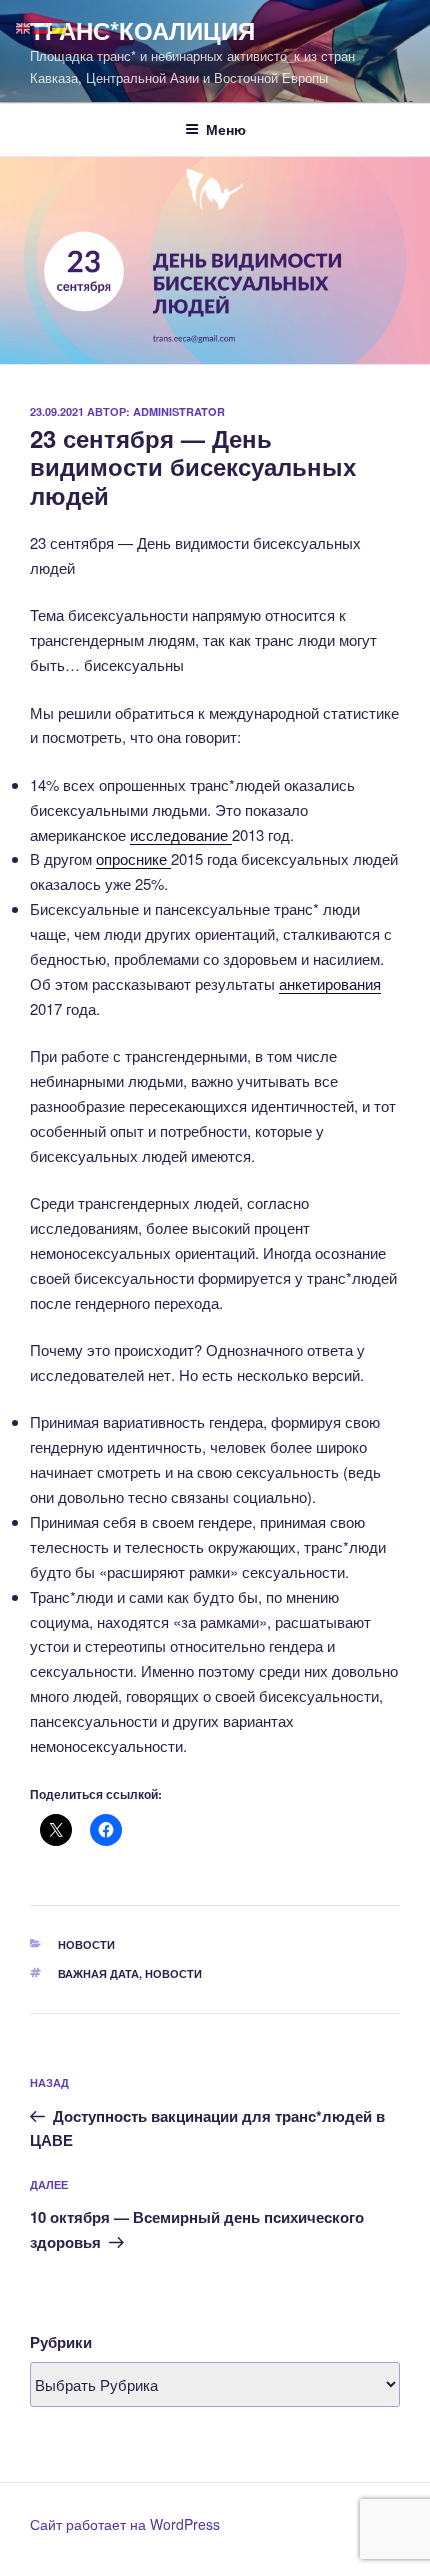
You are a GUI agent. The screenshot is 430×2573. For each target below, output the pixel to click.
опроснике (133, 858)
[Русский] (42, 26)
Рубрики (61, 2342)
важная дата (98, 1973)
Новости (86, 1944)
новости (173, 1973)
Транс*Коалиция (142, 30)
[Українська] (60, 26)
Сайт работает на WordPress (125, 2524)
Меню (226, 129)
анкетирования (330, 983)
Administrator (179, 411)
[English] (24, 26)
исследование (181, 834)
